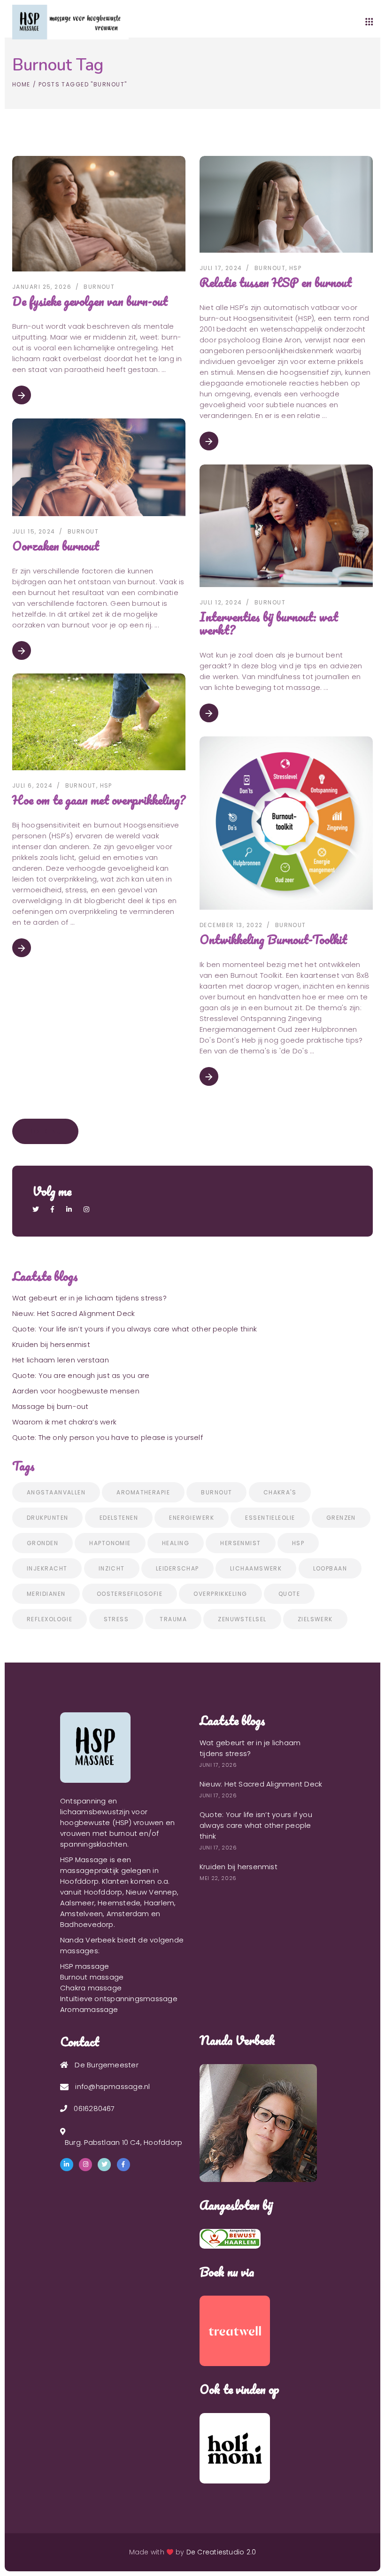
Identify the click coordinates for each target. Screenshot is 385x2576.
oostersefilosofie (130, 1594)
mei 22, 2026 (218, 1878)
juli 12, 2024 (221, 602)
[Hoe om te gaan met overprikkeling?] (99, 722)
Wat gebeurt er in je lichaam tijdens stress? (89, 1298)
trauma (173, 1619)
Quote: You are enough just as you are (81, 1375)
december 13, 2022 (231, 925)
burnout (99, 287)
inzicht (112, 1568)
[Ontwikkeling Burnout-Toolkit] (286, 823)
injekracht (47, 1568)
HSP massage (85, 1966)
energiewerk (192, 1518)
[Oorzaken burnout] (99, 467)
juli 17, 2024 (221, 268)
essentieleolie (270, 1518)
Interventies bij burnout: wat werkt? (269, 623)
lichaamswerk (256, 1568)
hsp (298, 1543)
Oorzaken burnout (56, 546)
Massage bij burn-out (50, 1406)
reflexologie (50, 1619)
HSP (295, 268)
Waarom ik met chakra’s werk (64, 1422)
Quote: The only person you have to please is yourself (108, 1437)
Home (21, 84)
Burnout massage (92, 1977)
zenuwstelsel (242, 1619)
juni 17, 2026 (218, 1765)
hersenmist (240, 1543)
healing (176, 1543)
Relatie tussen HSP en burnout (276, 282)
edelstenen (119, 1518)
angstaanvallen (56, 1492)
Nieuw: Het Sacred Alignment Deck (73, 1313)
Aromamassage (89, 2009)
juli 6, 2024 (32, 785)
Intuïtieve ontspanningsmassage (119, 1999)
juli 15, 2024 (34, 531)
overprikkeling (220, 1594)
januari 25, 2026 (42, 287)
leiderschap (177, 1568)
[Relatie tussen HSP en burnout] (286, 204)
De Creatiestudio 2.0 (221, 2552)
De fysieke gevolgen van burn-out (90, 301)
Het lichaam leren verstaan (61, 1360)
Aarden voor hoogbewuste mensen (76, 1391)
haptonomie (110, 1543)
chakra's (280, 1492)
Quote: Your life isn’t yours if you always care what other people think (135, 1329)
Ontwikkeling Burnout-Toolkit (273, 939)
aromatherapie (143, 1492)
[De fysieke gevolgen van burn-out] (99, 214)
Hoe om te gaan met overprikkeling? (99, 800)
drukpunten (47, 1518)
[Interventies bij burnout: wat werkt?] (286, 526)
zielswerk (315, 1619)
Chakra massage (91, 1988)
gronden (42, 1543)
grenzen (341, 1518)
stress (116, 1619)
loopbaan (330, 1568)
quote (289, 1594)
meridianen (46, 1594)
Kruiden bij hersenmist (51, 1344)
